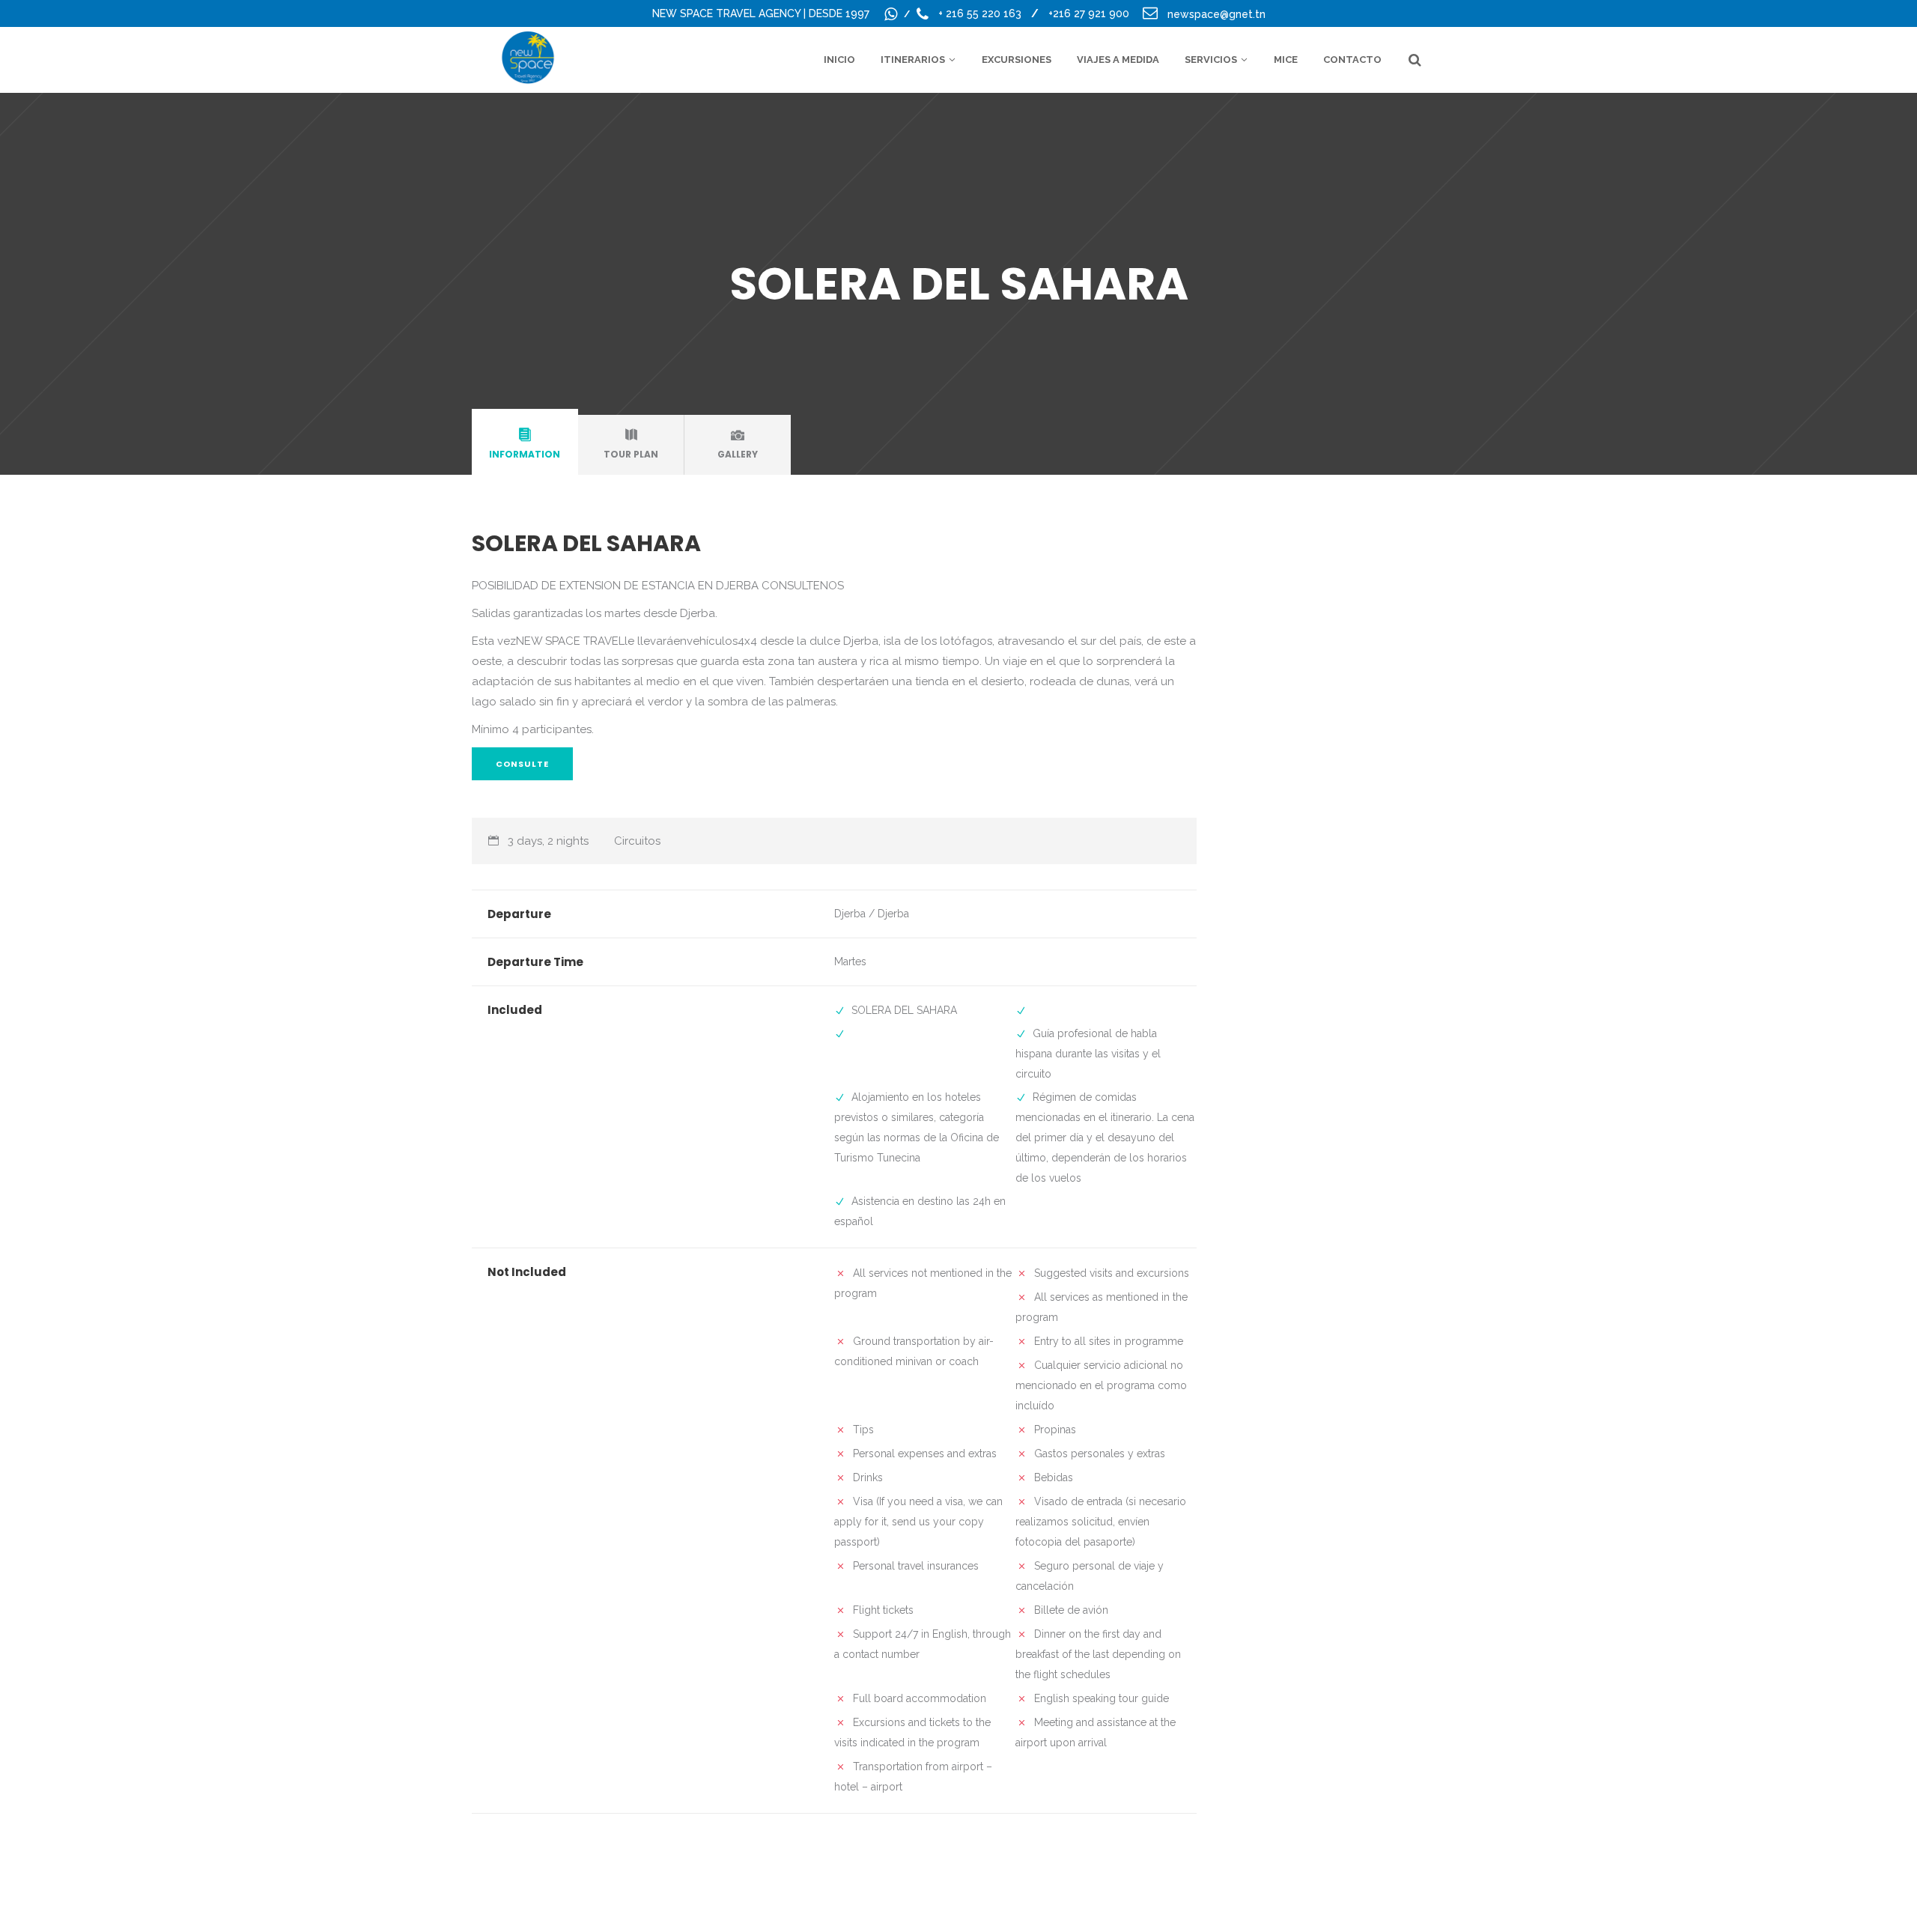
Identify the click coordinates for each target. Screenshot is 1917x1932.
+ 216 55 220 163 (981, 13)
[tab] (525, 445)
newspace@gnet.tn (1216, 14)
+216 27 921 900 (1089, 13)
